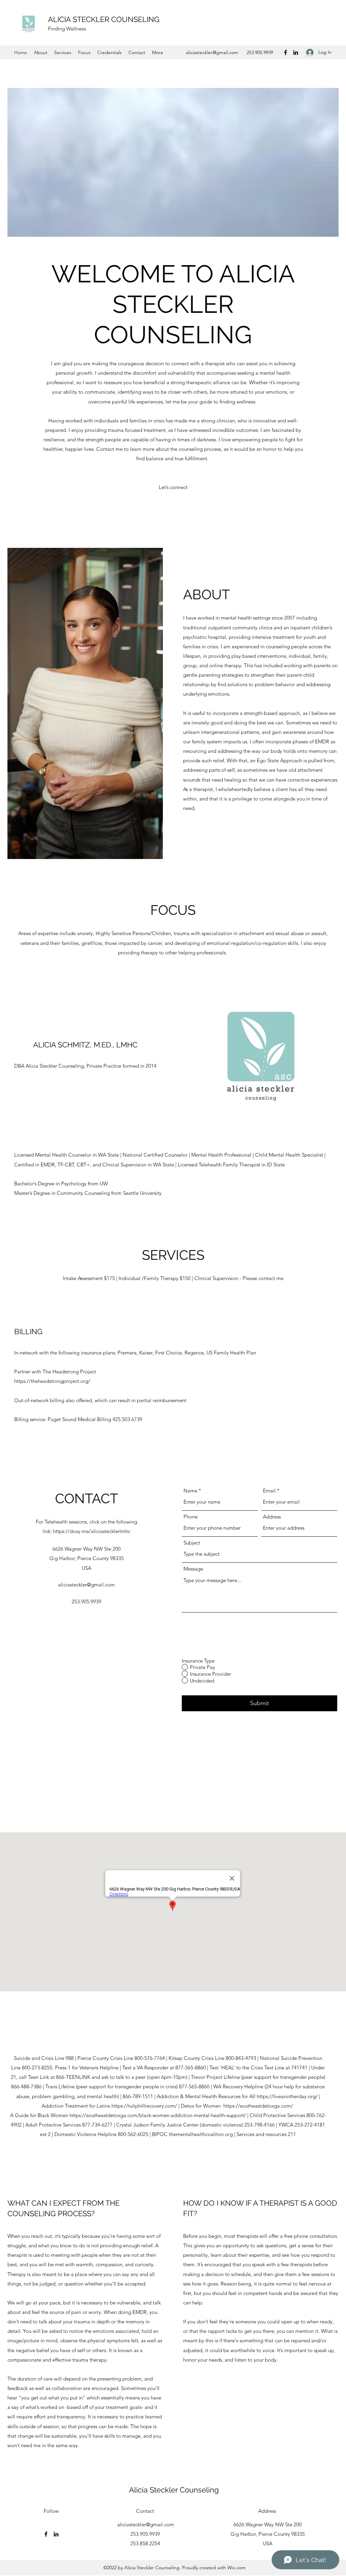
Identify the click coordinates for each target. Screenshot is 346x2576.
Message (193, 1569)
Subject (192, 1543)
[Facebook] (286, 52)
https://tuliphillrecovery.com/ (145, 2106)
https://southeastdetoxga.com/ (259, 2106)
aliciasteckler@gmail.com (212, 52)
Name (190, 1491)
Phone (191, 1517)
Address (272, 1517)
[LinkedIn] (296, 52)
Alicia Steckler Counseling (174, 2490)
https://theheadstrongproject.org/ (52, 1381)
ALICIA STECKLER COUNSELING (104, 19)
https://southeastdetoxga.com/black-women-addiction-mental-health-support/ (158, 2115)
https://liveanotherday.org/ (287, 2096)
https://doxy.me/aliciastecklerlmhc (92, 1531)
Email (269, 1491)
